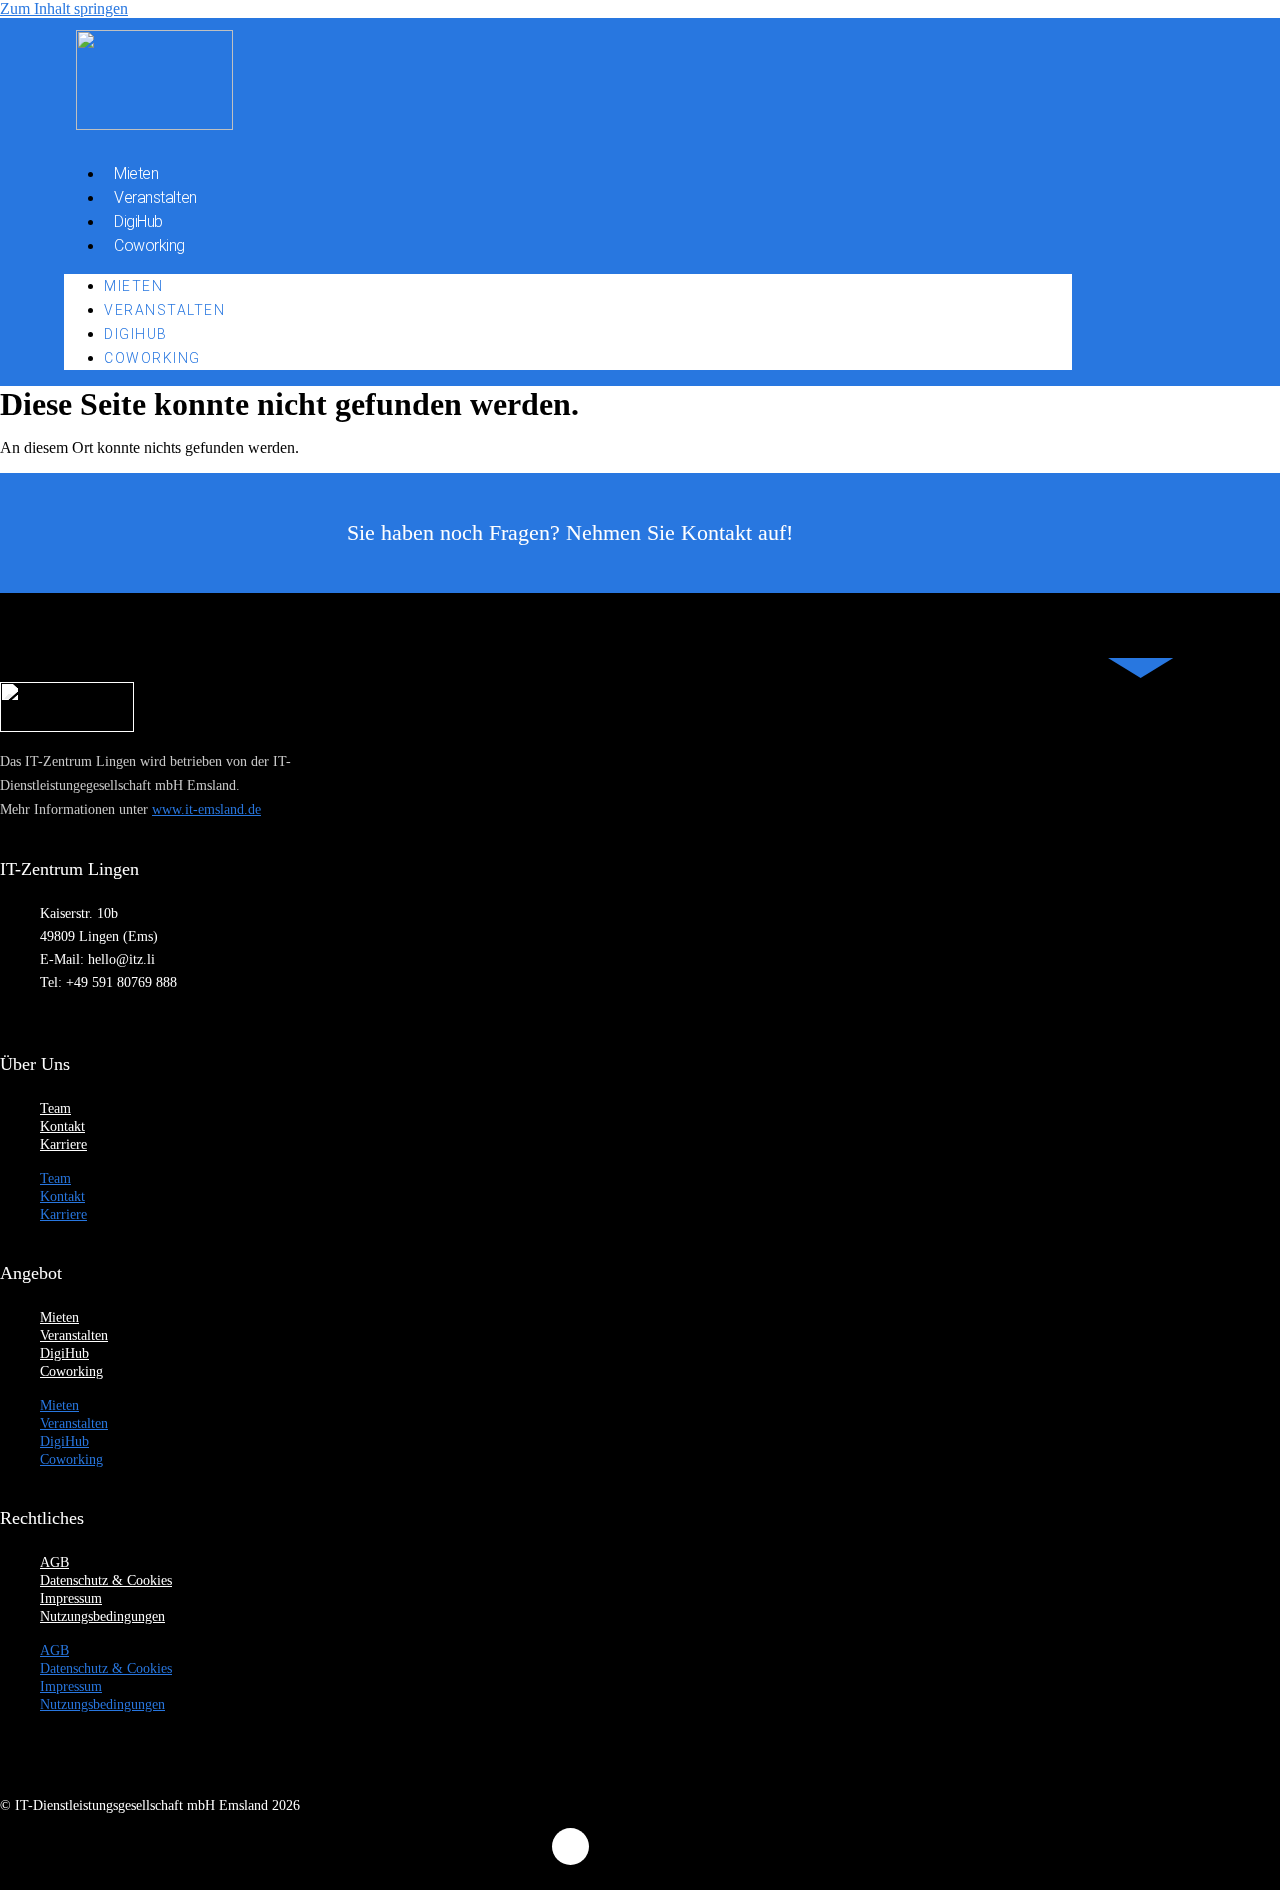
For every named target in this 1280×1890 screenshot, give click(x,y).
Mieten (136, 173)
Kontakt (62, 1126)
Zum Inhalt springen (64, 8)
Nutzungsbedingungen (102, 1616)
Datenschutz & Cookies (106, 1580)
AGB (54, 1562)
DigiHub (138, 221)
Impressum (71, 1598)
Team (55, 1108)
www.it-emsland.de (206, 809)
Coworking (149, 245)
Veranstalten (155, 197)
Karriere (63, 1144)
